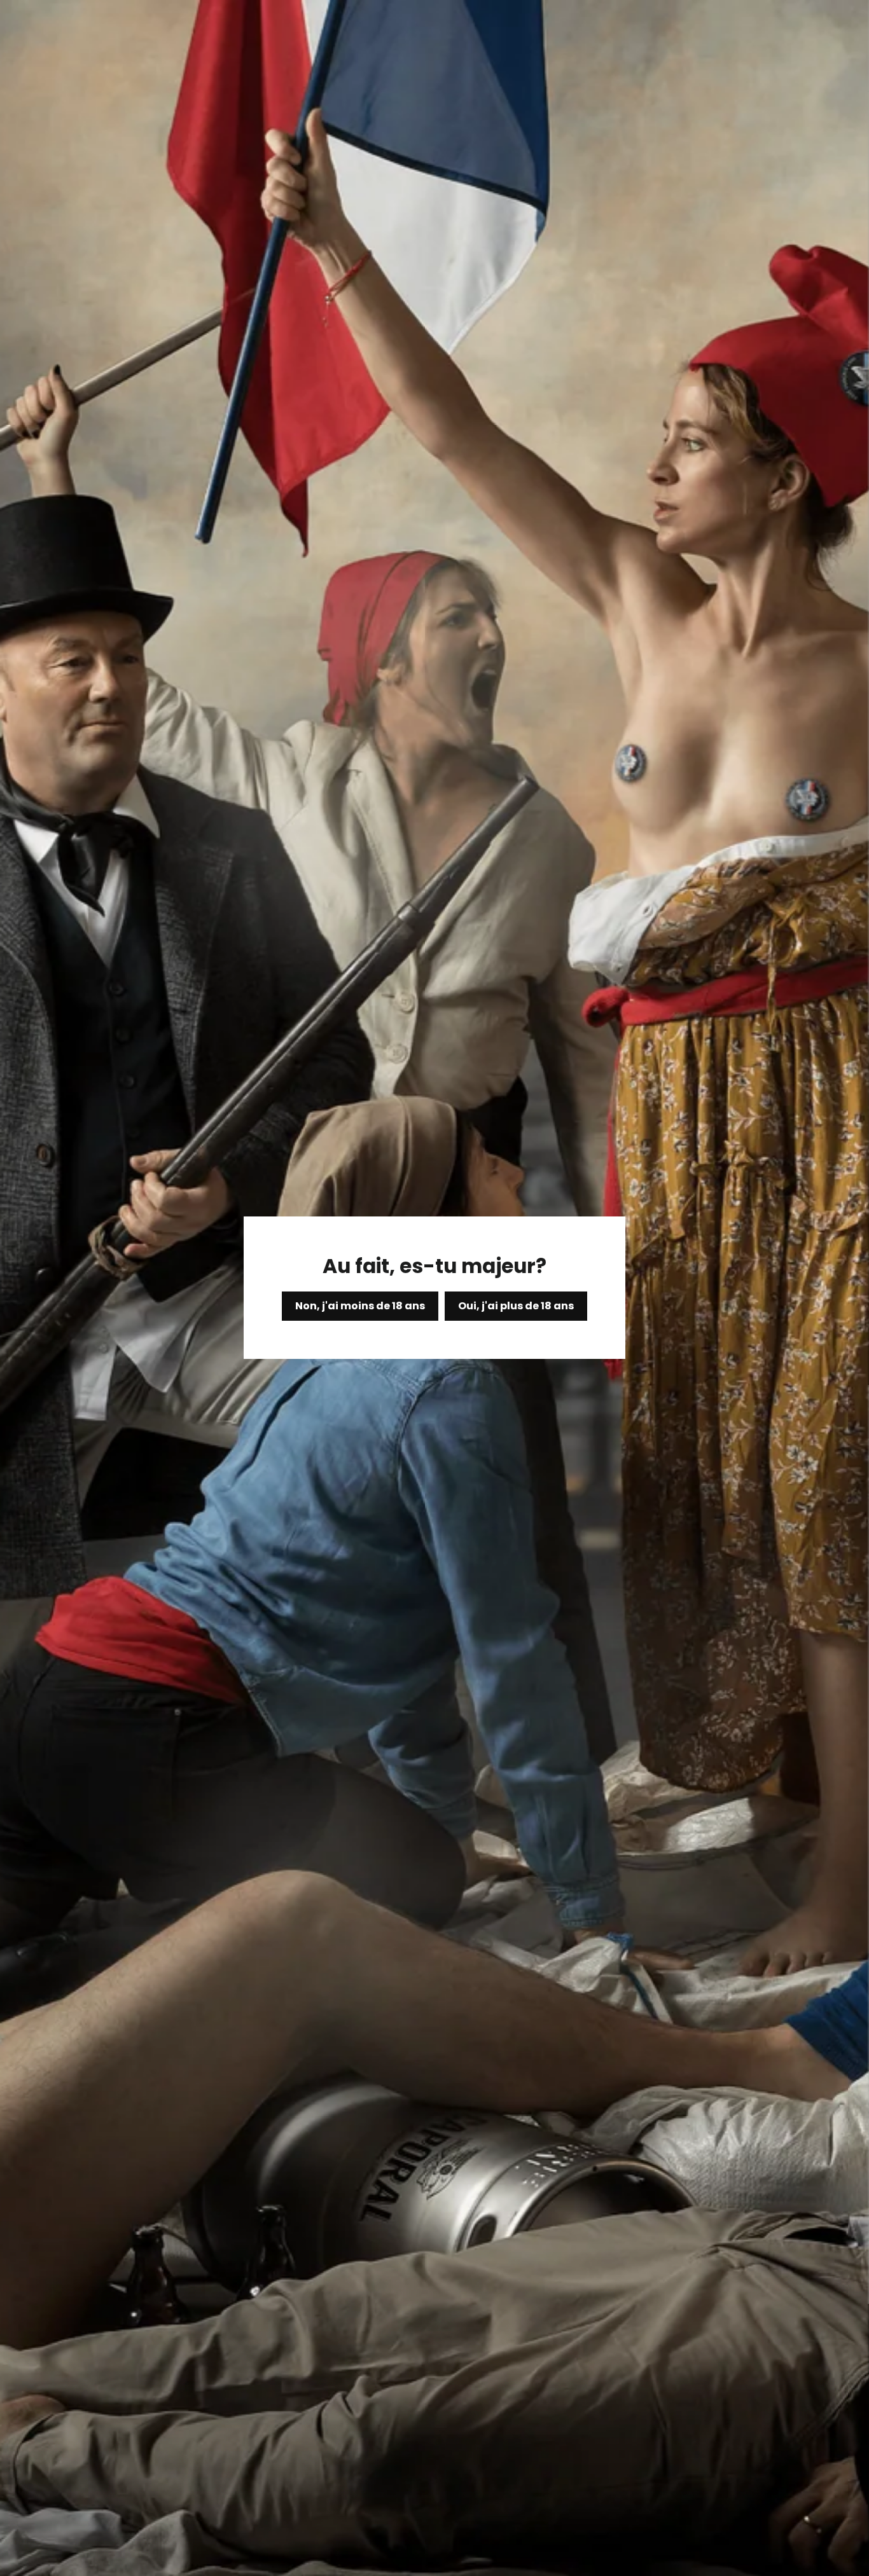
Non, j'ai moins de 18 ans (360, 1306)
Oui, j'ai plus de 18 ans (516, 1306)
